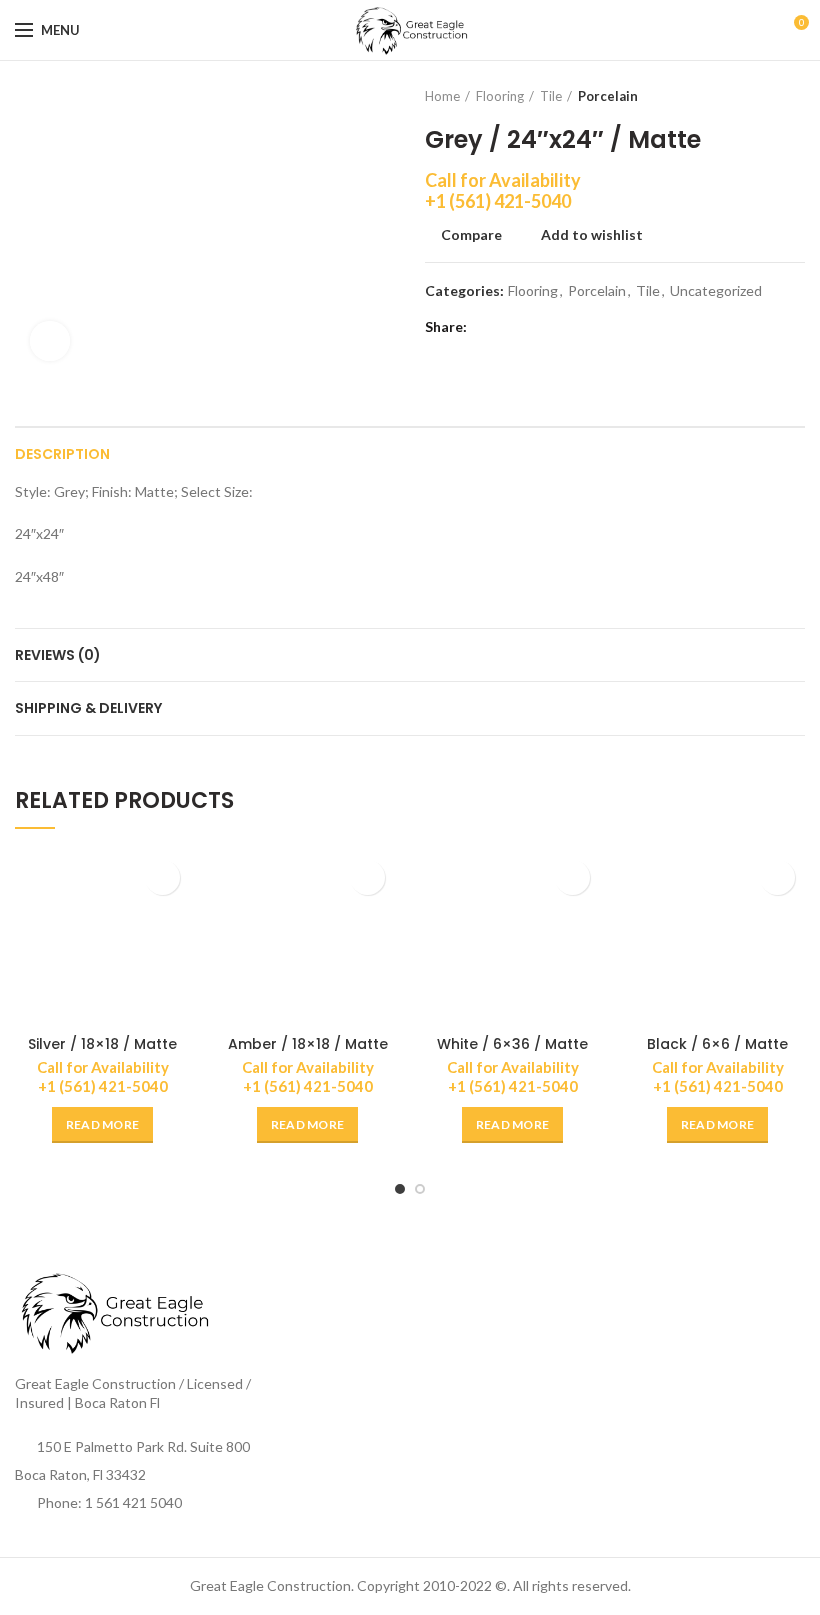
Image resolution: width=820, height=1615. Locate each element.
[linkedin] (562, 328)
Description (62, 454)
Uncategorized (716, 291)
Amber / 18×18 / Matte (308, 1044)
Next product (795, 96)
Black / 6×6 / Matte (717, 1044)
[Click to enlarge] (50, 341)
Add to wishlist (592, 235)
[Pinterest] (537, 328)
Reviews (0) (58, 655)
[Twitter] (512, 328)
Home (442, 96)
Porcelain (608, 96)
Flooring (500, 96)
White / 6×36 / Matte (512, 1044)
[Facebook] (487, 328)
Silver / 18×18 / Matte (102, 1044)
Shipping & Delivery (88, 708)
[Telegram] (587, 328)
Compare (471, 235)
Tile (551, 96)
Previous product (755, 96)
